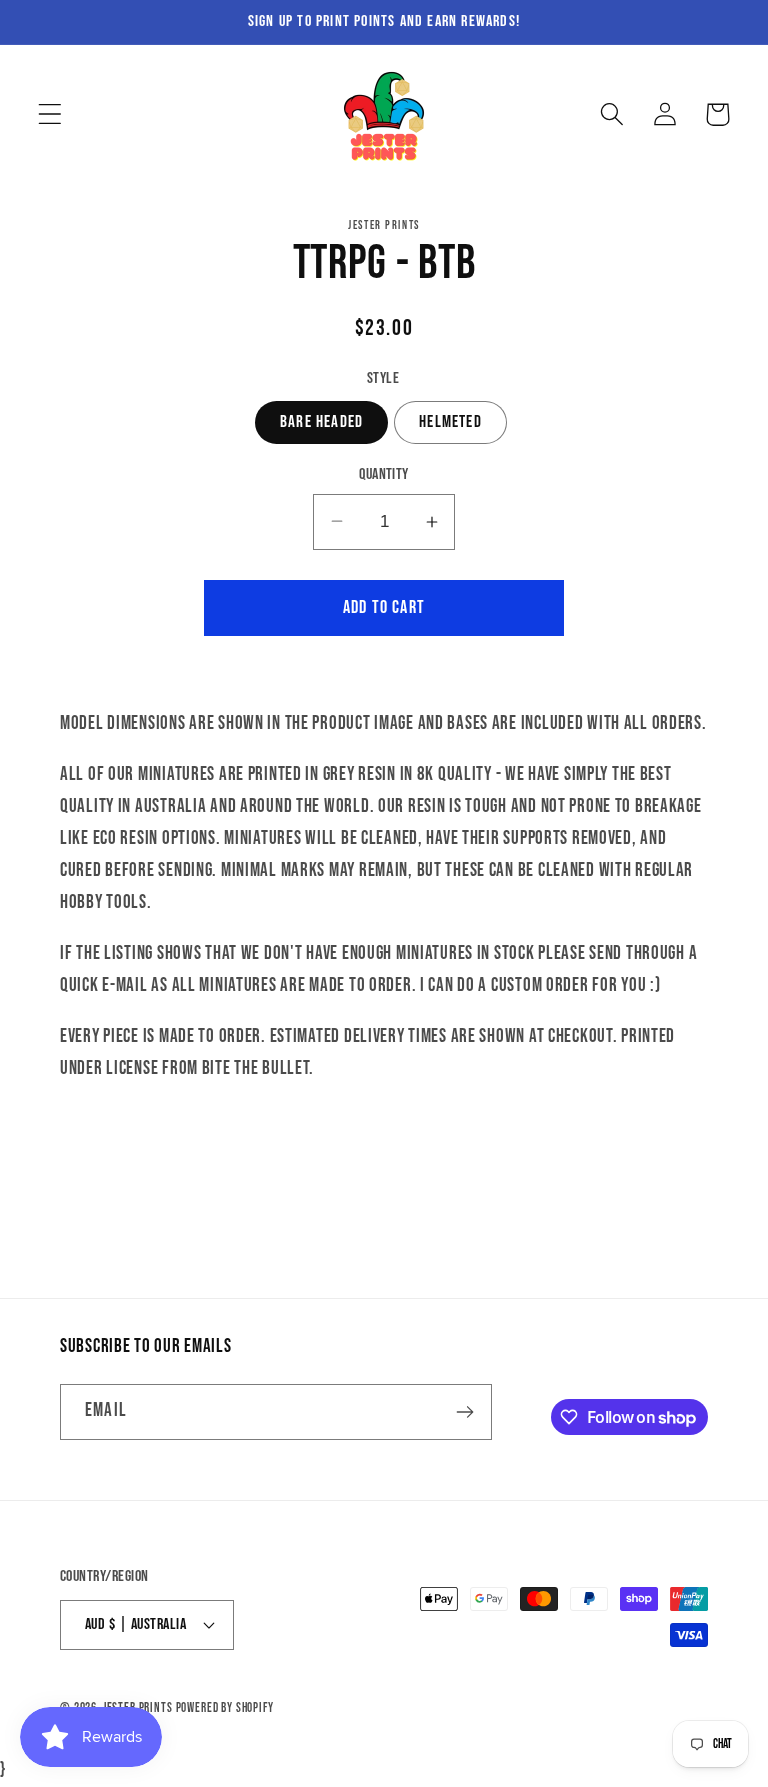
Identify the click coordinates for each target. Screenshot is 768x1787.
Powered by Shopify (225, 1708)
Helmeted (450, 422)
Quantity (384, 474)
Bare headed (321, 422)
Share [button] (397, 1141)
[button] (50, 114)
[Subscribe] (464, 1412)
